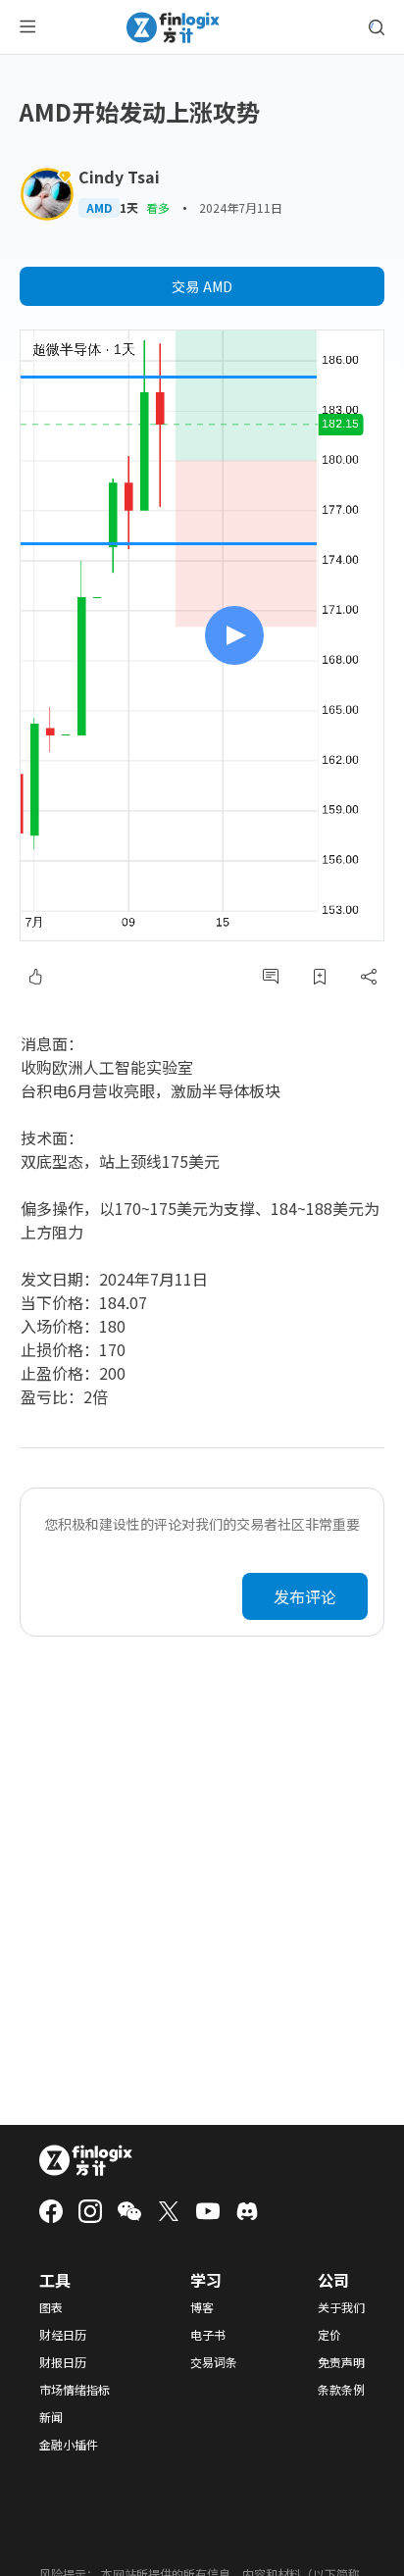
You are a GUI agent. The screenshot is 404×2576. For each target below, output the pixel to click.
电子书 (208, 2335)
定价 (329, 2335)
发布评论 (305, 1596)
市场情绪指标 (75, 2390)
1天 (129, 208)
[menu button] (27, 27)
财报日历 (63, 2362)
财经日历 (63, 2335)
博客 (202, 2307)
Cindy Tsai (119, 177)
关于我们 (341, 2307)
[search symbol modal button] (377, 27)
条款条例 (341, 2390)
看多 (158, 207)
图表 (51, 2307)
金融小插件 (69, 2445)
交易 (202, 286)
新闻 (51, 2417)
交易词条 (214, 2362)
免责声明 (341, 2362)
